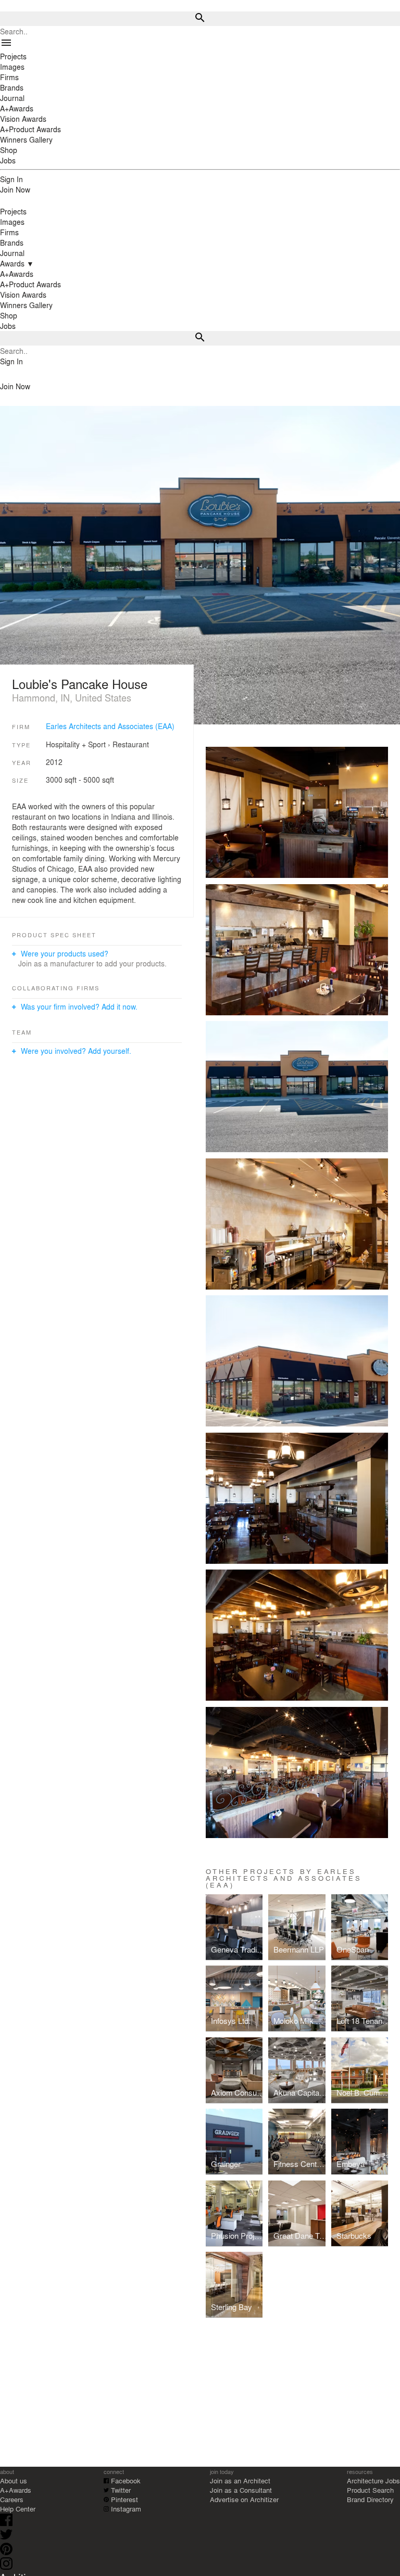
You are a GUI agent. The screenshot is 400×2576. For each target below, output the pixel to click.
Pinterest (123, 2499)
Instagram (125, 2509)
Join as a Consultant (241, 2490)
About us (14, 2481)
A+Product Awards (30, 284)
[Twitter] (6, 2538)
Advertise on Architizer (244, 2499)
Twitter (120, 2490)
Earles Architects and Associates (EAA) (110, 726)
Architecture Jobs (373, 2481)
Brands (12, 243)
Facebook (125, 2481)
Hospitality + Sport (76, 744)
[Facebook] (6, 2523)
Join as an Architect (240, 2481)
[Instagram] (6, 2567)
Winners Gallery (26, 305)
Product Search (370, 2490)
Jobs (8, 326)
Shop (9, 315)
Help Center (18, 2509)
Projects (13, 211)
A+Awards (17, 274)
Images (12, 222)
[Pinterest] (6, 2552)
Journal (12, 253)
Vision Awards (23, 295)
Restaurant (131, 744)
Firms (9, 232)
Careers (12, 2499)
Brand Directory (370, 2499)
